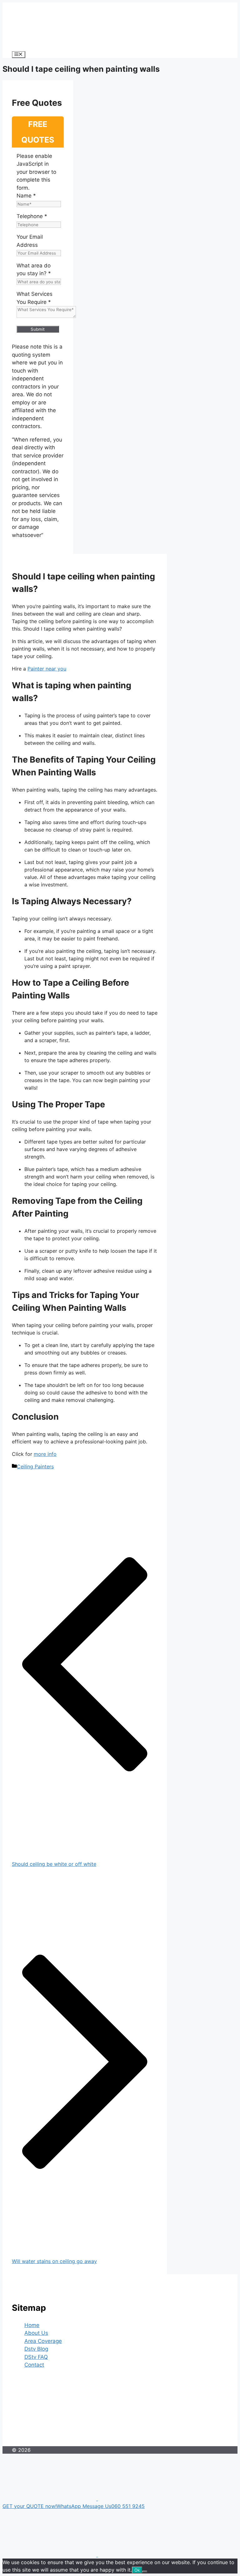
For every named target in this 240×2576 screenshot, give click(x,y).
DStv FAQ (36, 2357)
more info (45, 1454)
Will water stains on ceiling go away (54, 2261)
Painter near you (47, 669)
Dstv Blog (36, 2349)
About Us (36, 2333)
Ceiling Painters (35, 1466)
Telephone (32, 216)
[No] (145, 2572)
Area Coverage (43, 2341)
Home (32, 2325)
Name (26, 196)
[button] (120, 2503)
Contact (34, 2365)
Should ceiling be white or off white (54, 1864)
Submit (38, 329)
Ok (137, 2570)
